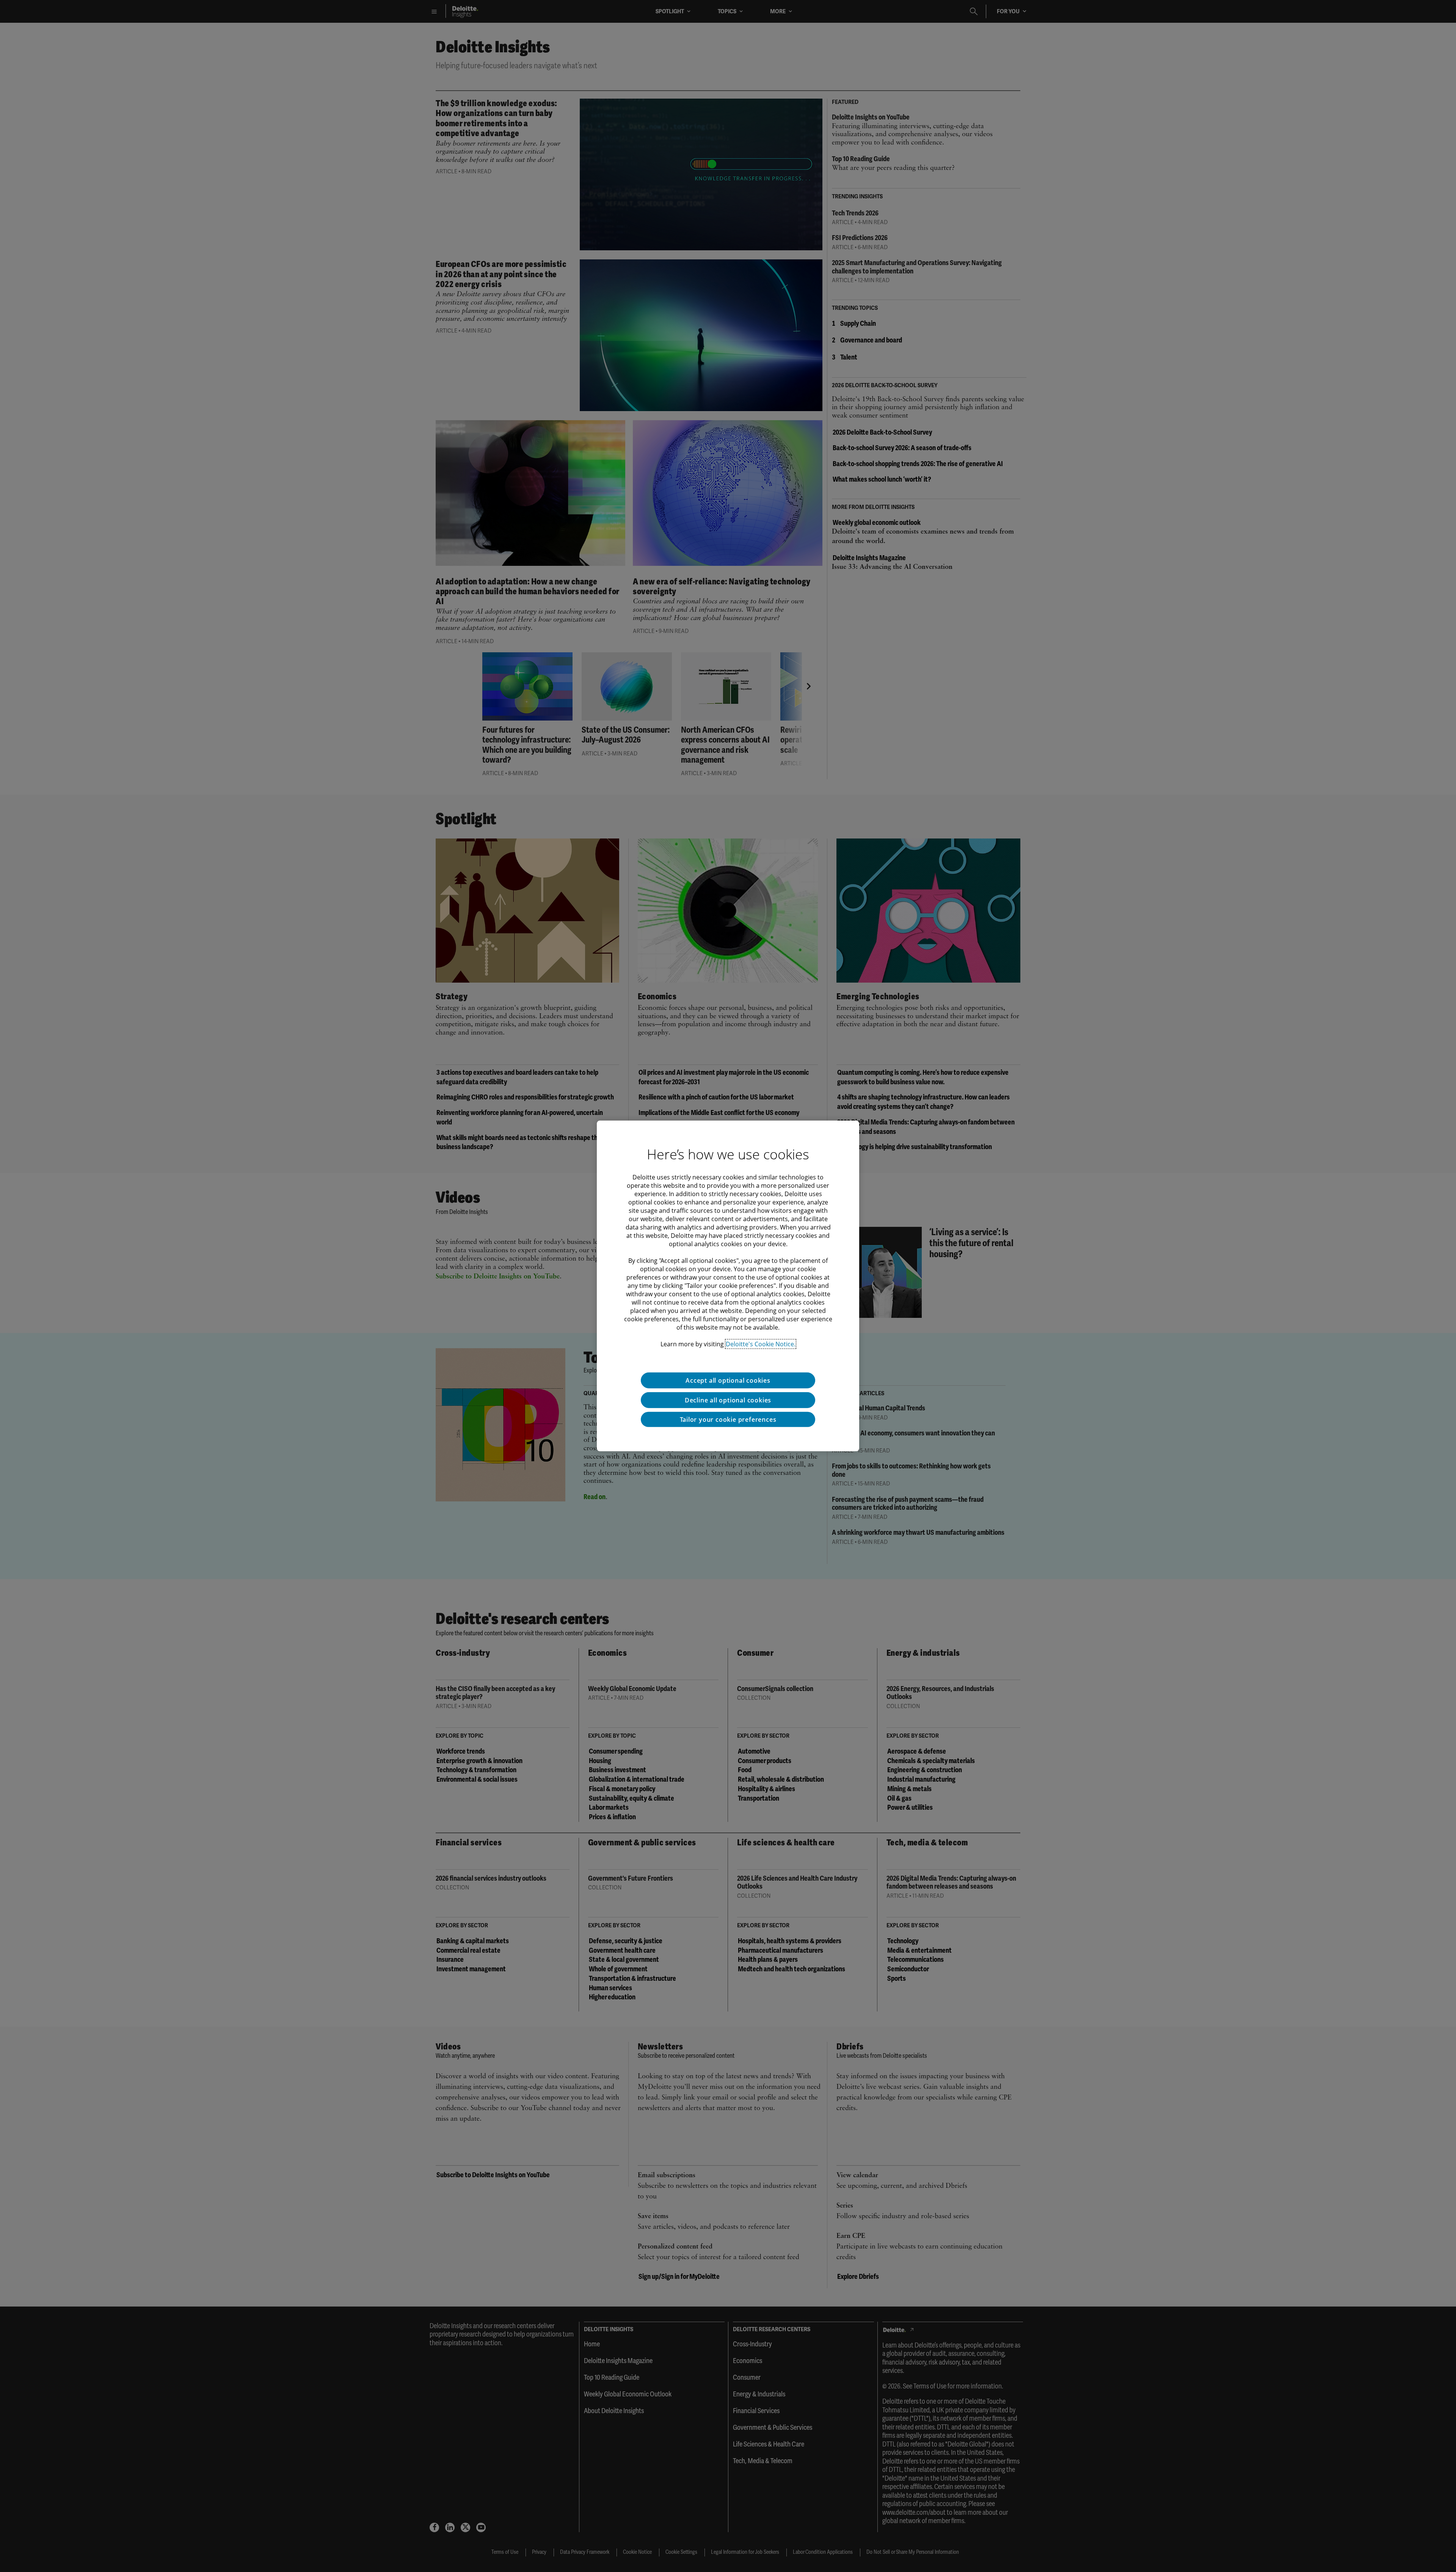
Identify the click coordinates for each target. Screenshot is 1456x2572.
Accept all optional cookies (728, 1380)
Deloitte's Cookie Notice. (761, 1344)
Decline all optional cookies (728, 1400)
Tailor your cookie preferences (728, 1419)
